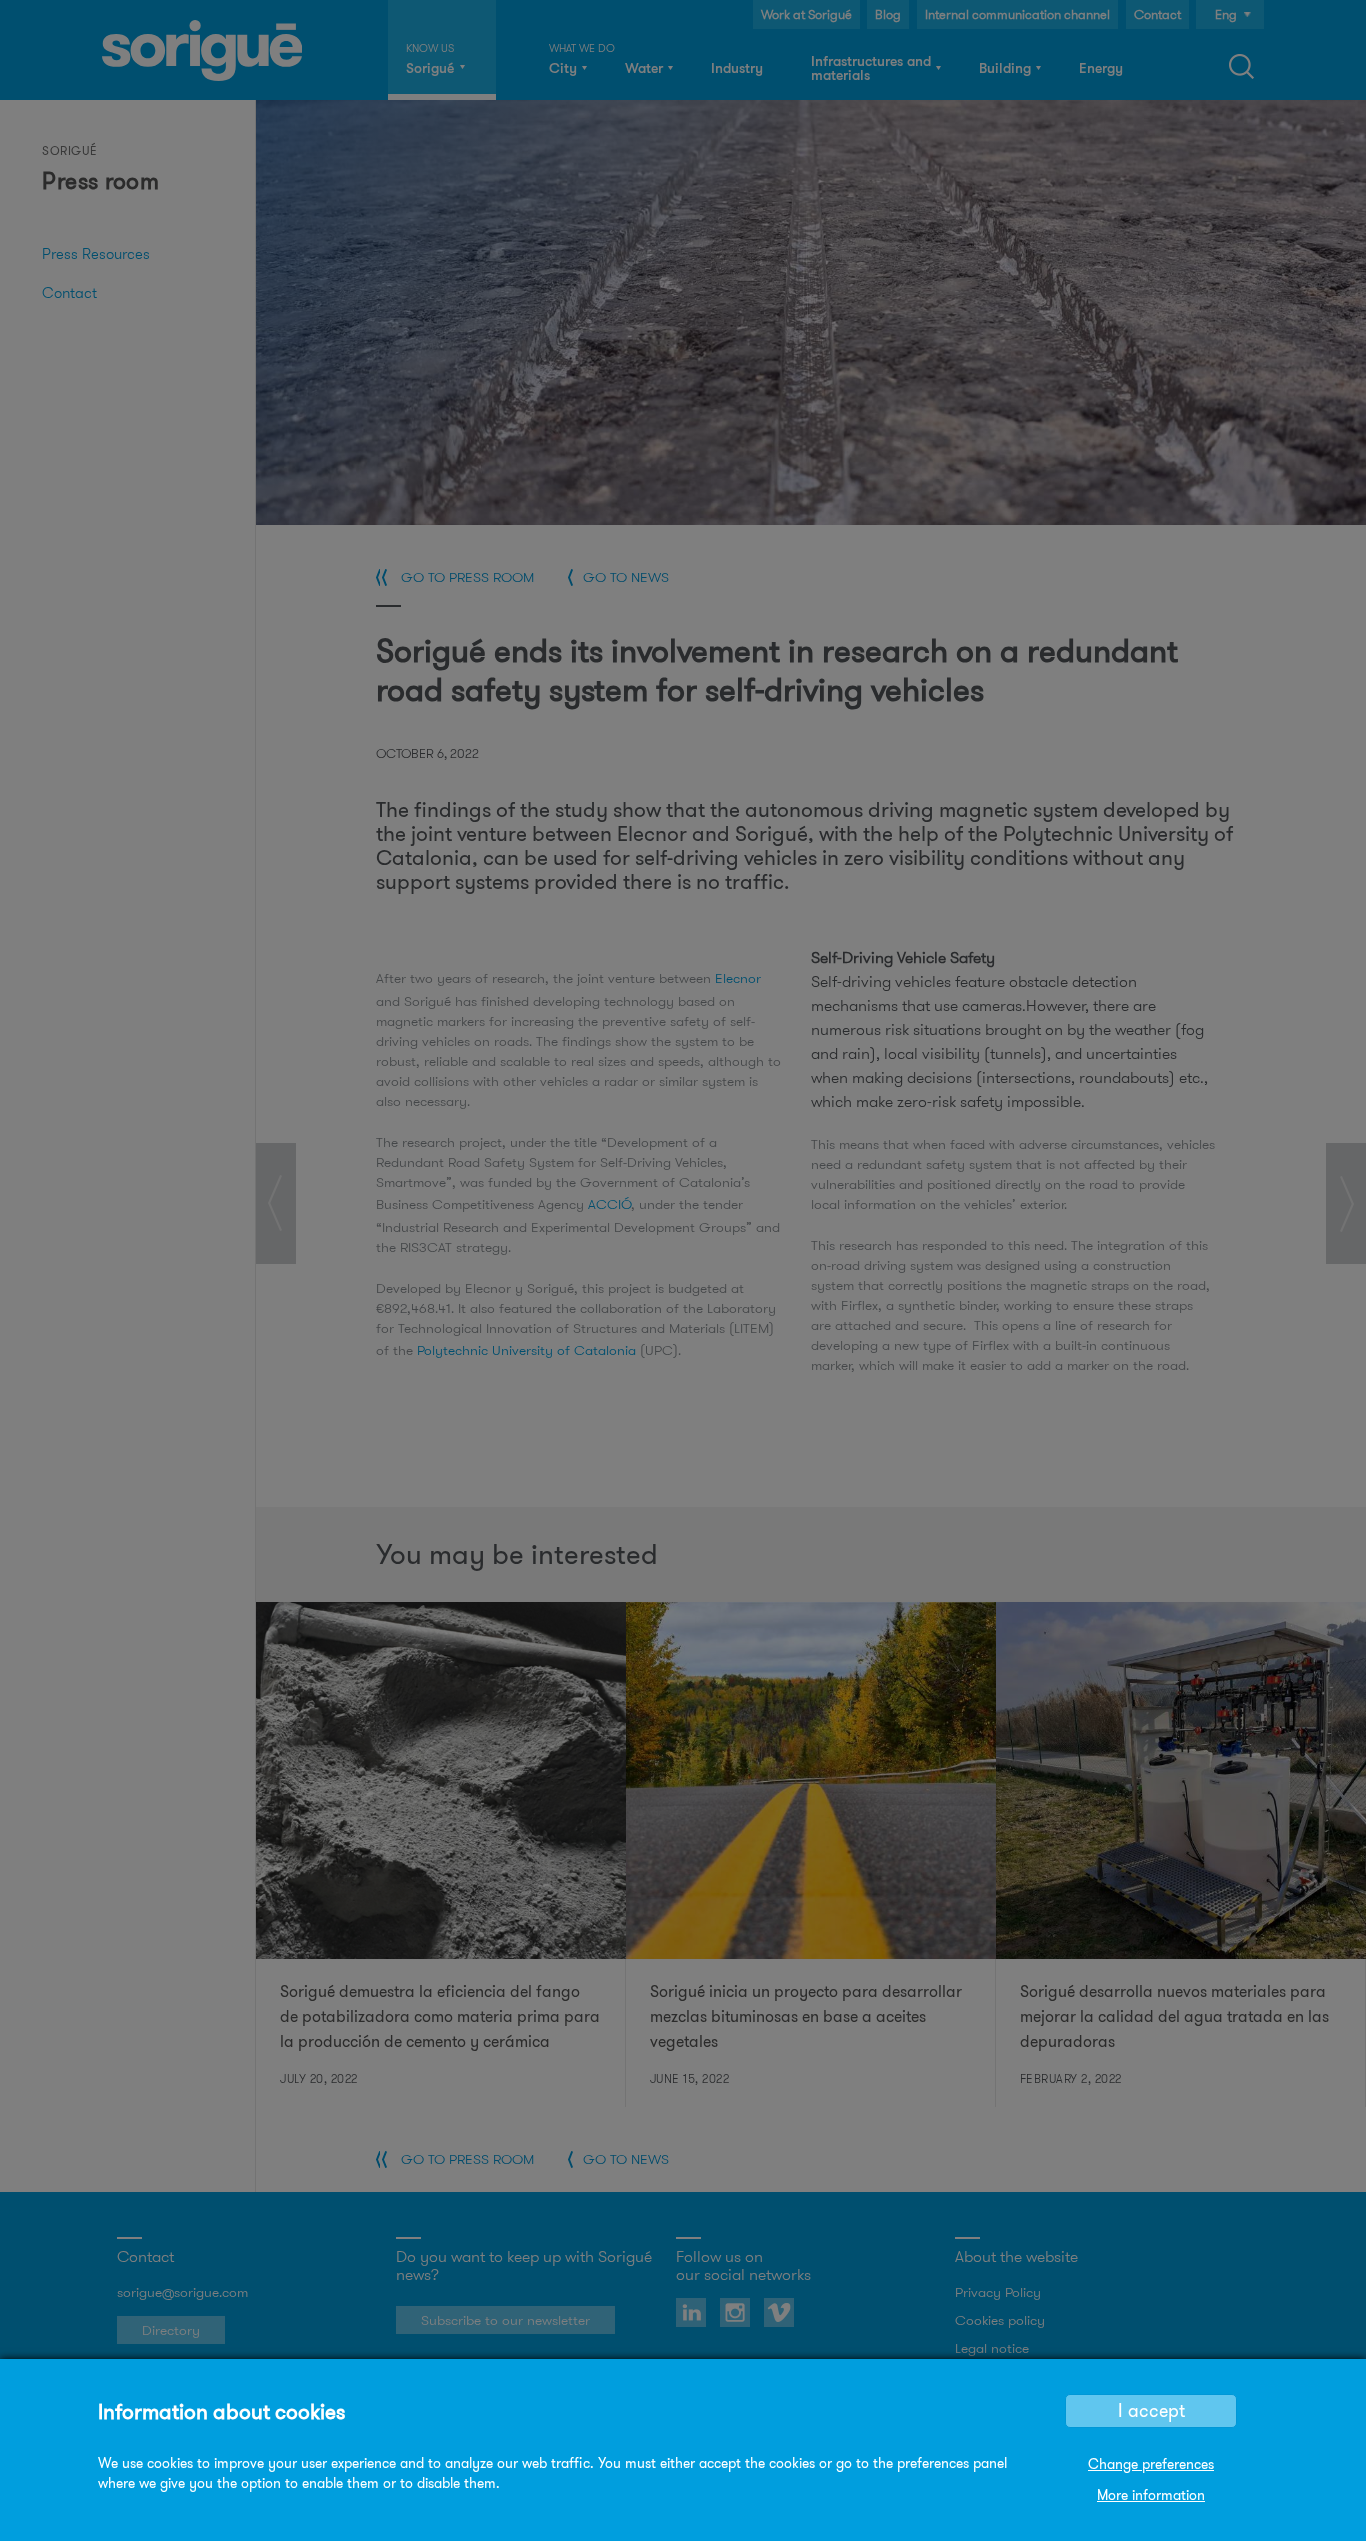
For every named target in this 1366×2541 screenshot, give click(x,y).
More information (1151, 2495)
